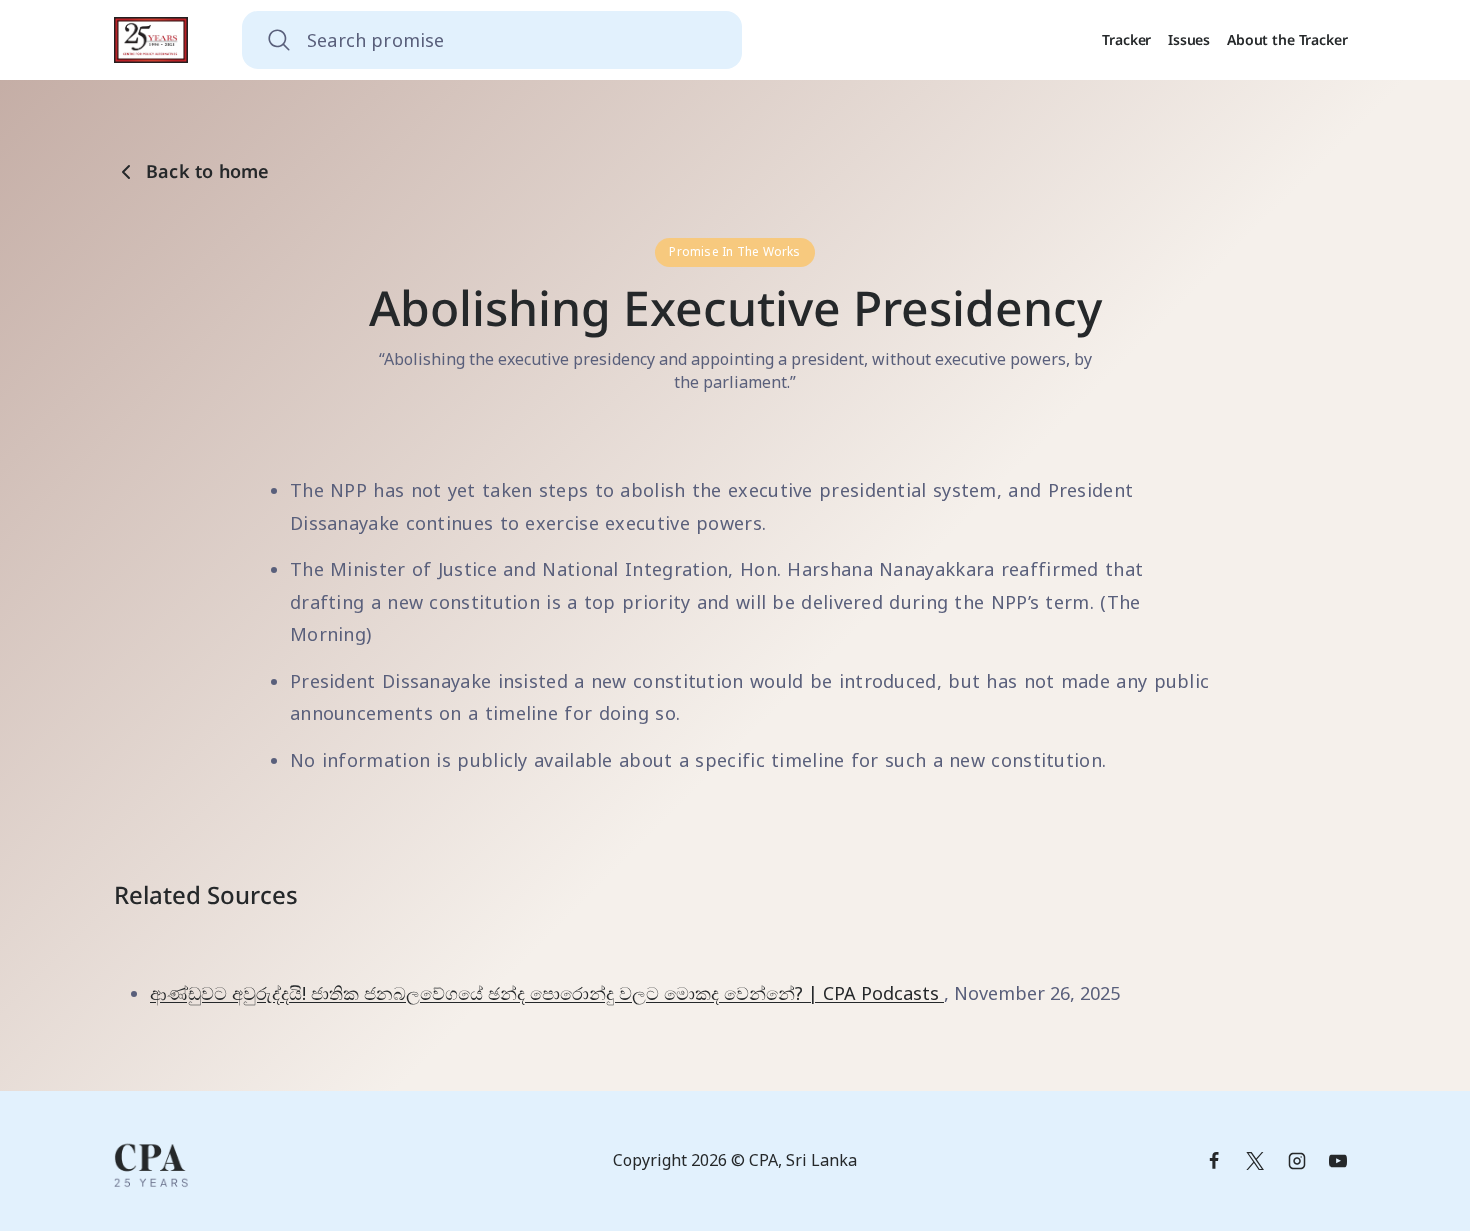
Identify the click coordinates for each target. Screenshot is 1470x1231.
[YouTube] (1338, 1161)
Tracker (1126, 39)
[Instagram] (1297, 1161)
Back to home (208, 171)
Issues (1189, 39)
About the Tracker (1287, 39)
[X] (1255, 1161)
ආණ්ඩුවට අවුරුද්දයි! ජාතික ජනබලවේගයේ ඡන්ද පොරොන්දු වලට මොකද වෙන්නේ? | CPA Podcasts (547, 993)
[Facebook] (1214, 1161)
